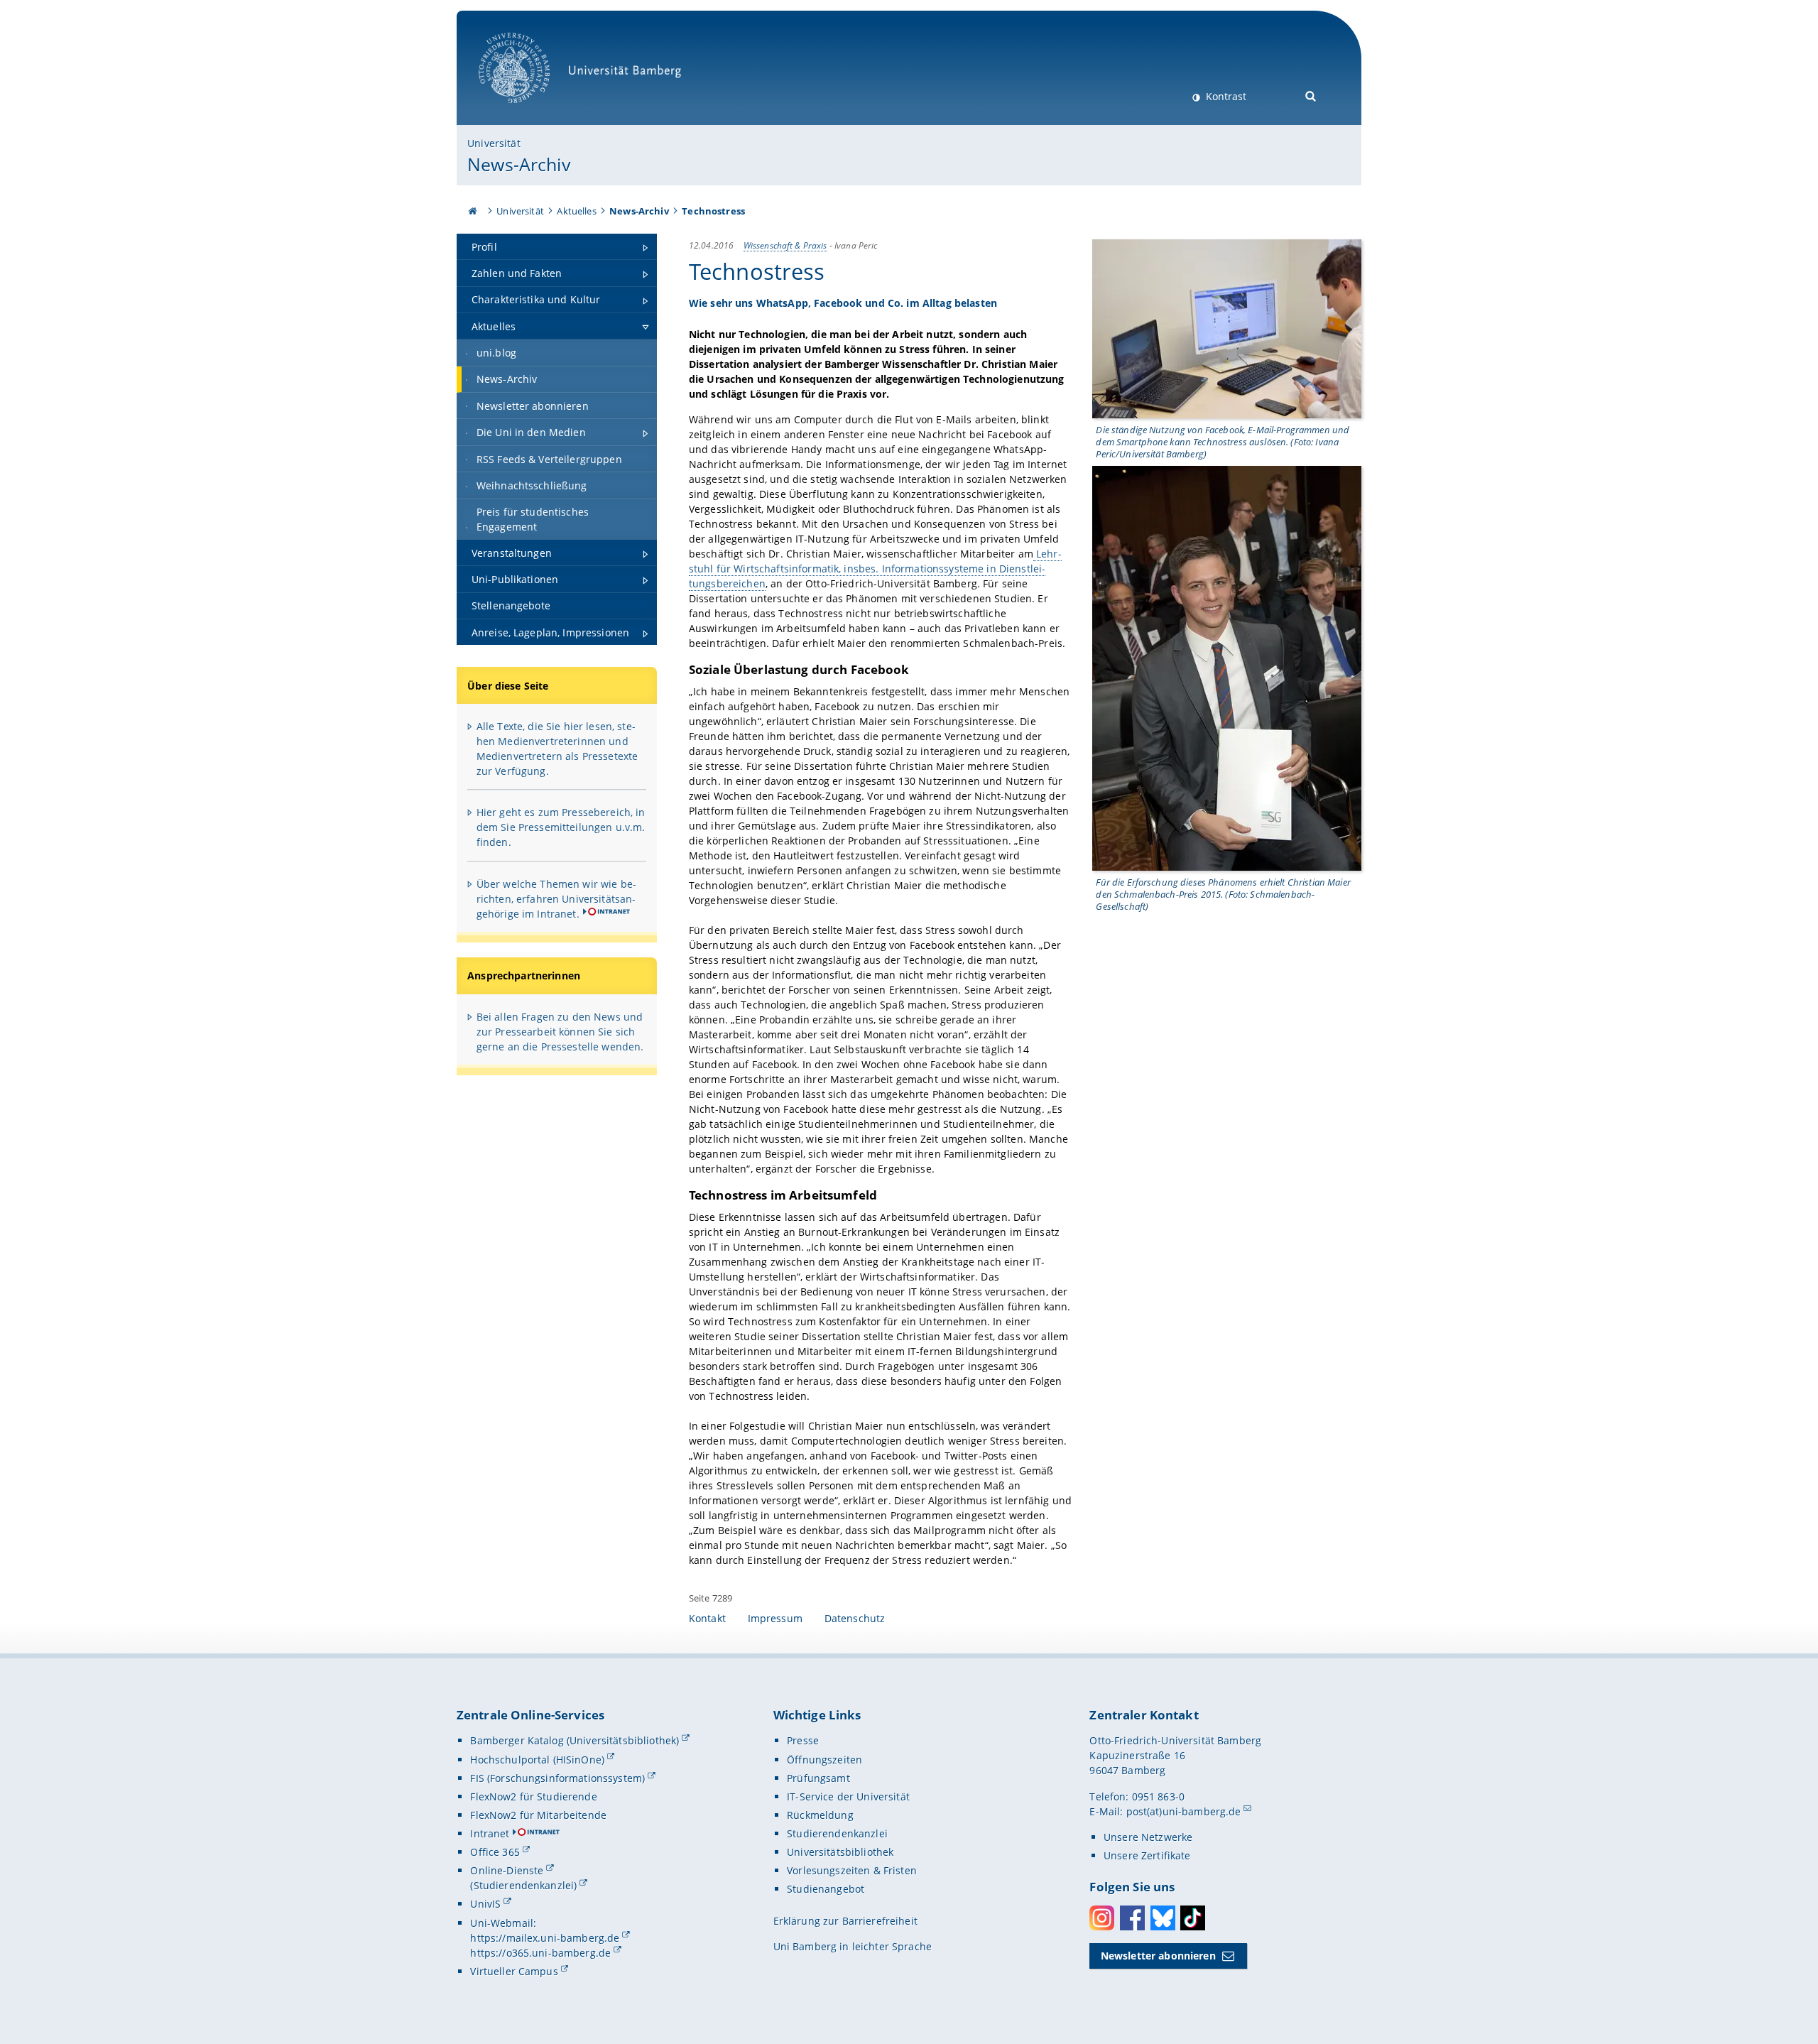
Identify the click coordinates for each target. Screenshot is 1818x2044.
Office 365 (495, 1852)
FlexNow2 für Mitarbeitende (538, 1815)
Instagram (1102, 1918)
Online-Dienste (507, 1870)
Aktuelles (576, 211)
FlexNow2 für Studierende (533, 1796)
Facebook (1132, 1918)
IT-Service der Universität (848, 1796)
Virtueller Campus (514, 1971)
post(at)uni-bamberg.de (1184, 1811)
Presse (803, 1740)
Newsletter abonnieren (1158, 1956)
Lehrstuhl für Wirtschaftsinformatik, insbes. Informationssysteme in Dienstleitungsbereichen (875, 569)
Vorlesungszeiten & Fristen (852, 1870)
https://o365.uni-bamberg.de (540, 1953)
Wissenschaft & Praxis (785, 245)
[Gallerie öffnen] (1227, 328)
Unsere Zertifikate (1147, 1855)
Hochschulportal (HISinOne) (537, 1760)
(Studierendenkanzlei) (523, 1885)
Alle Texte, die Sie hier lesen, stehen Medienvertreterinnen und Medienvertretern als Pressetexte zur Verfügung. (557, 749)
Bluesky (1163, 1918)
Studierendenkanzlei (837, 1833)
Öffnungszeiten (824, 1760)
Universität (494, 143)
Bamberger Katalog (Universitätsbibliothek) (575, 1740)
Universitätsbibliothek (840, 1852)
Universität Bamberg (529, 110)
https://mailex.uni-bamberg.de (545, 1938)
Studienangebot (826, 1889)
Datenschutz (855, 1618)
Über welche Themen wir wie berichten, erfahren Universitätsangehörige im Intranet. (556, 899)
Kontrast (1225, 96)
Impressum (775, 1618)
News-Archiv (519, 164)
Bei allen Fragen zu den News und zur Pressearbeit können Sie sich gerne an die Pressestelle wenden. (560, 1032)
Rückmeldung (820, 1815)
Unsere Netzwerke (1148, 1837)
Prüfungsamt (818, 1778)
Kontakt (707, 1618)
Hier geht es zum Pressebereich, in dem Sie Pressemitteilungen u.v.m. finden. (561, 827)
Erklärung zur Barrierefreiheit (845, 1921)
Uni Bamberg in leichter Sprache (853, 1946)
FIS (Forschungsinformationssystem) (557, 1778)
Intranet (490, 1833)
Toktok (1193, 1918)
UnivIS (485, 1904)
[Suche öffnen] (1311, 95)
